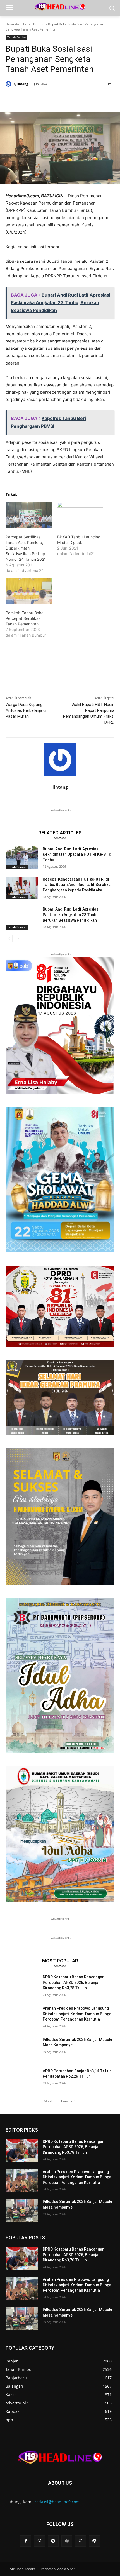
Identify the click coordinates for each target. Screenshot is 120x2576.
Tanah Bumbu (33, 24)
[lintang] (9, 84)
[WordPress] (94, 2541)
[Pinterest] (54, 98)
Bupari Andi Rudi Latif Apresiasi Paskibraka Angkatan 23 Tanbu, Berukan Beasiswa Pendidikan (71, 915)
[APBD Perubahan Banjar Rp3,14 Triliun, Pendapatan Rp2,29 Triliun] (22, 2080)
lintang (23, 84)
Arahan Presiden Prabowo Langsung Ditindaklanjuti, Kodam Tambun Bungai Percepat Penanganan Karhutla (77, 2014)
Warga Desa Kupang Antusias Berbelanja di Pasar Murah (26, 710)
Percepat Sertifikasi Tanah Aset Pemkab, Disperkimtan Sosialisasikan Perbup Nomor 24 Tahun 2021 (26, 548)
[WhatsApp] (67, 98)
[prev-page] (9, 939)
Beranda (12, 24)
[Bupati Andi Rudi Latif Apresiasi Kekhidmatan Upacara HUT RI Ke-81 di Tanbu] (22, 858)
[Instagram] (39, 2541)
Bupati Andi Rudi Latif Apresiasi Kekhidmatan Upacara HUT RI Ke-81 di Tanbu (77, 854)
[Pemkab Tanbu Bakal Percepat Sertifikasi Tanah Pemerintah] (29, 591)
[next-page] (18, 939)
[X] (42, 98)
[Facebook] (29, 98)
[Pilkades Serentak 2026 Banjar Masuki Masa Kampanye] (22, 2049)
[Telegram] (53, 2541)
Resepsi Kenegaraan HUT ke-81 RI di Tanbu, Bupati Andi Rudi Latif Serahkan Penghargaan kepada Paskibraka (78, 885)
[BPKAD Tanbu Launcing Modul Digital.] (80, 515)
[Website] (67, 2541)
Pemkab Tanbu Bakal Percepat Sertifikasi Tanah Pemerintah (25, 618)
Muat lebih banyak (58, 2101)
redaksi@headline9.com (57, 2502)
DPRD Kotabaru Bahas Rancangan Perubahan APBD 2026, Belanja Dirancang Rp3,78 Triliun (74, 1982)
